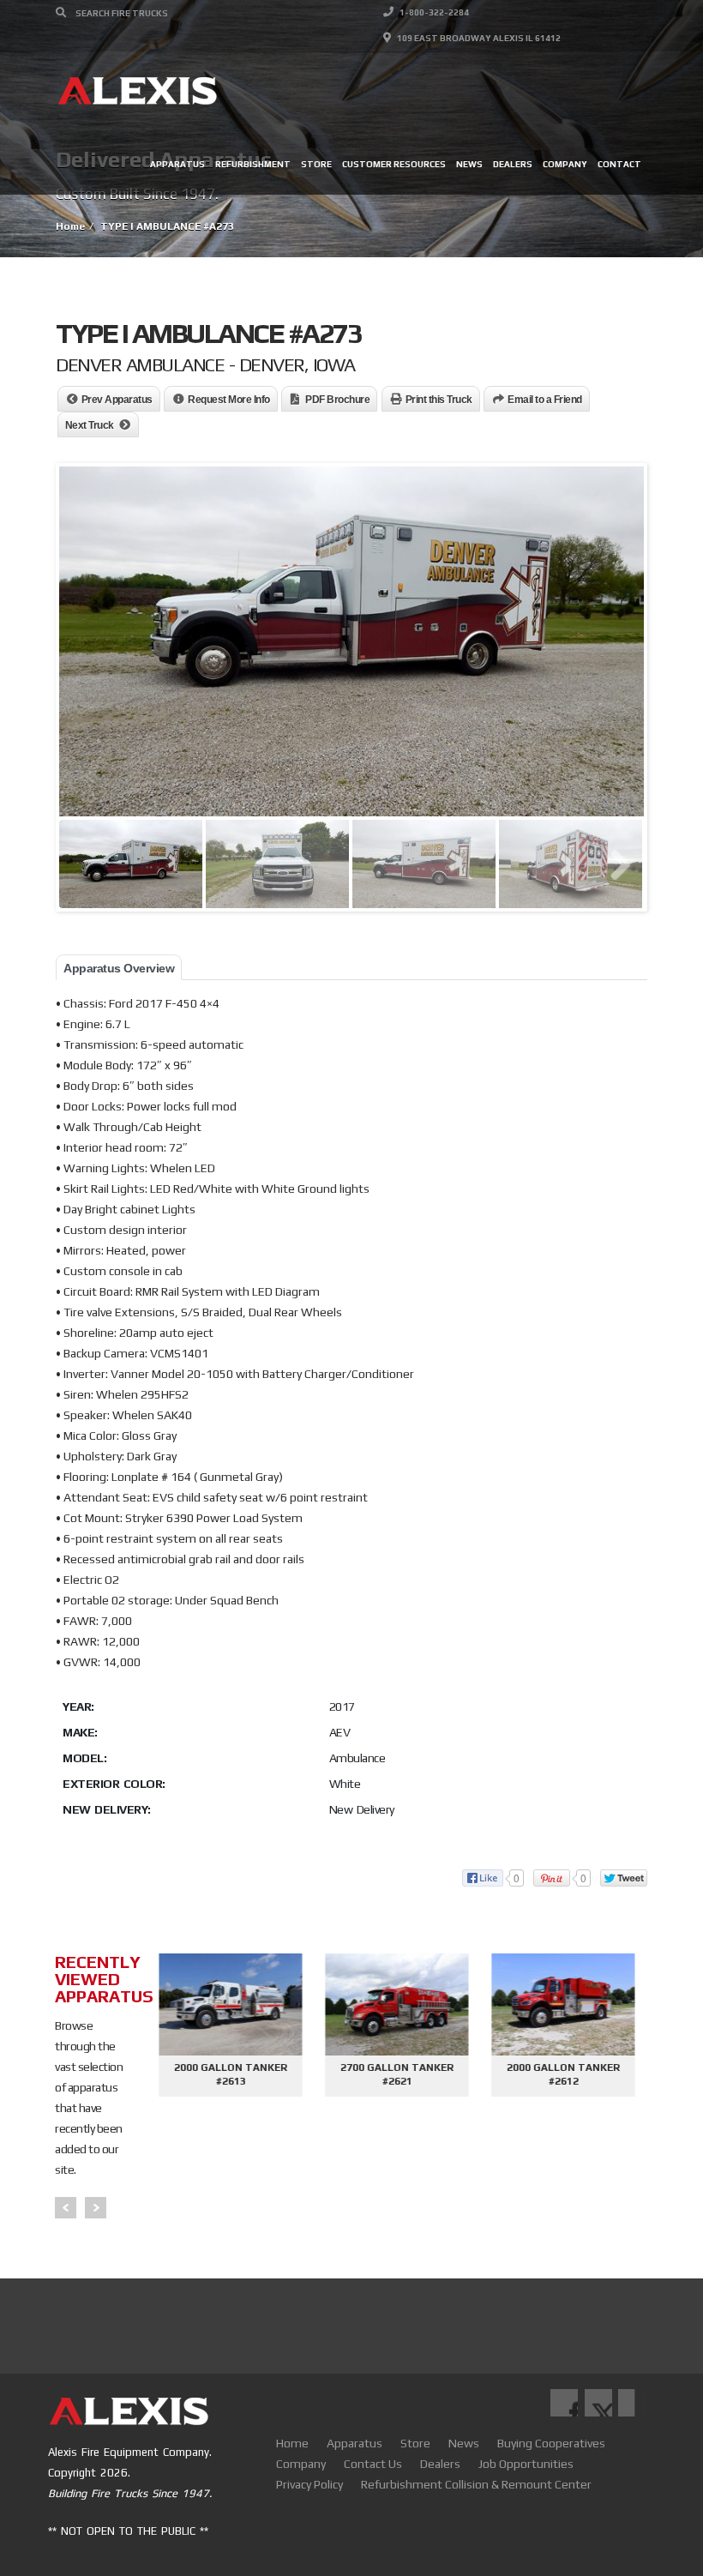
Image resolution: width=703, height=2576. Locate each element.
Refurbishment (253, 164)
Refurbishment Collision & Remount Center (476, 2484)
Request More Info (229, 400)
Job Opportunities (526, 2464)
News (469, 164)
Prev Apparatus (117, 400)
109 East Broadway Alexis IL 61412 (478, 38)
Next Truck (90, 425)
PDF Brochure (337, 400)
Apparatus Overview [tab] (119, 968)
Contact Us (373, 2464)
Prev (66, 2208)
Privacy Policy (309, 2484)
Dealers (513, 164)
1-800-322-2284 (433, 12)
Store (316, 164)
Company (565, 164)
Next (96, 2208)
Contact (619, 164)
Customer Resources (394, 164)
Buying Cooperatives (551, 2443)
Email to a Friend (545, 400)
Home (292, 2443)
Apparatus (177, 164)
